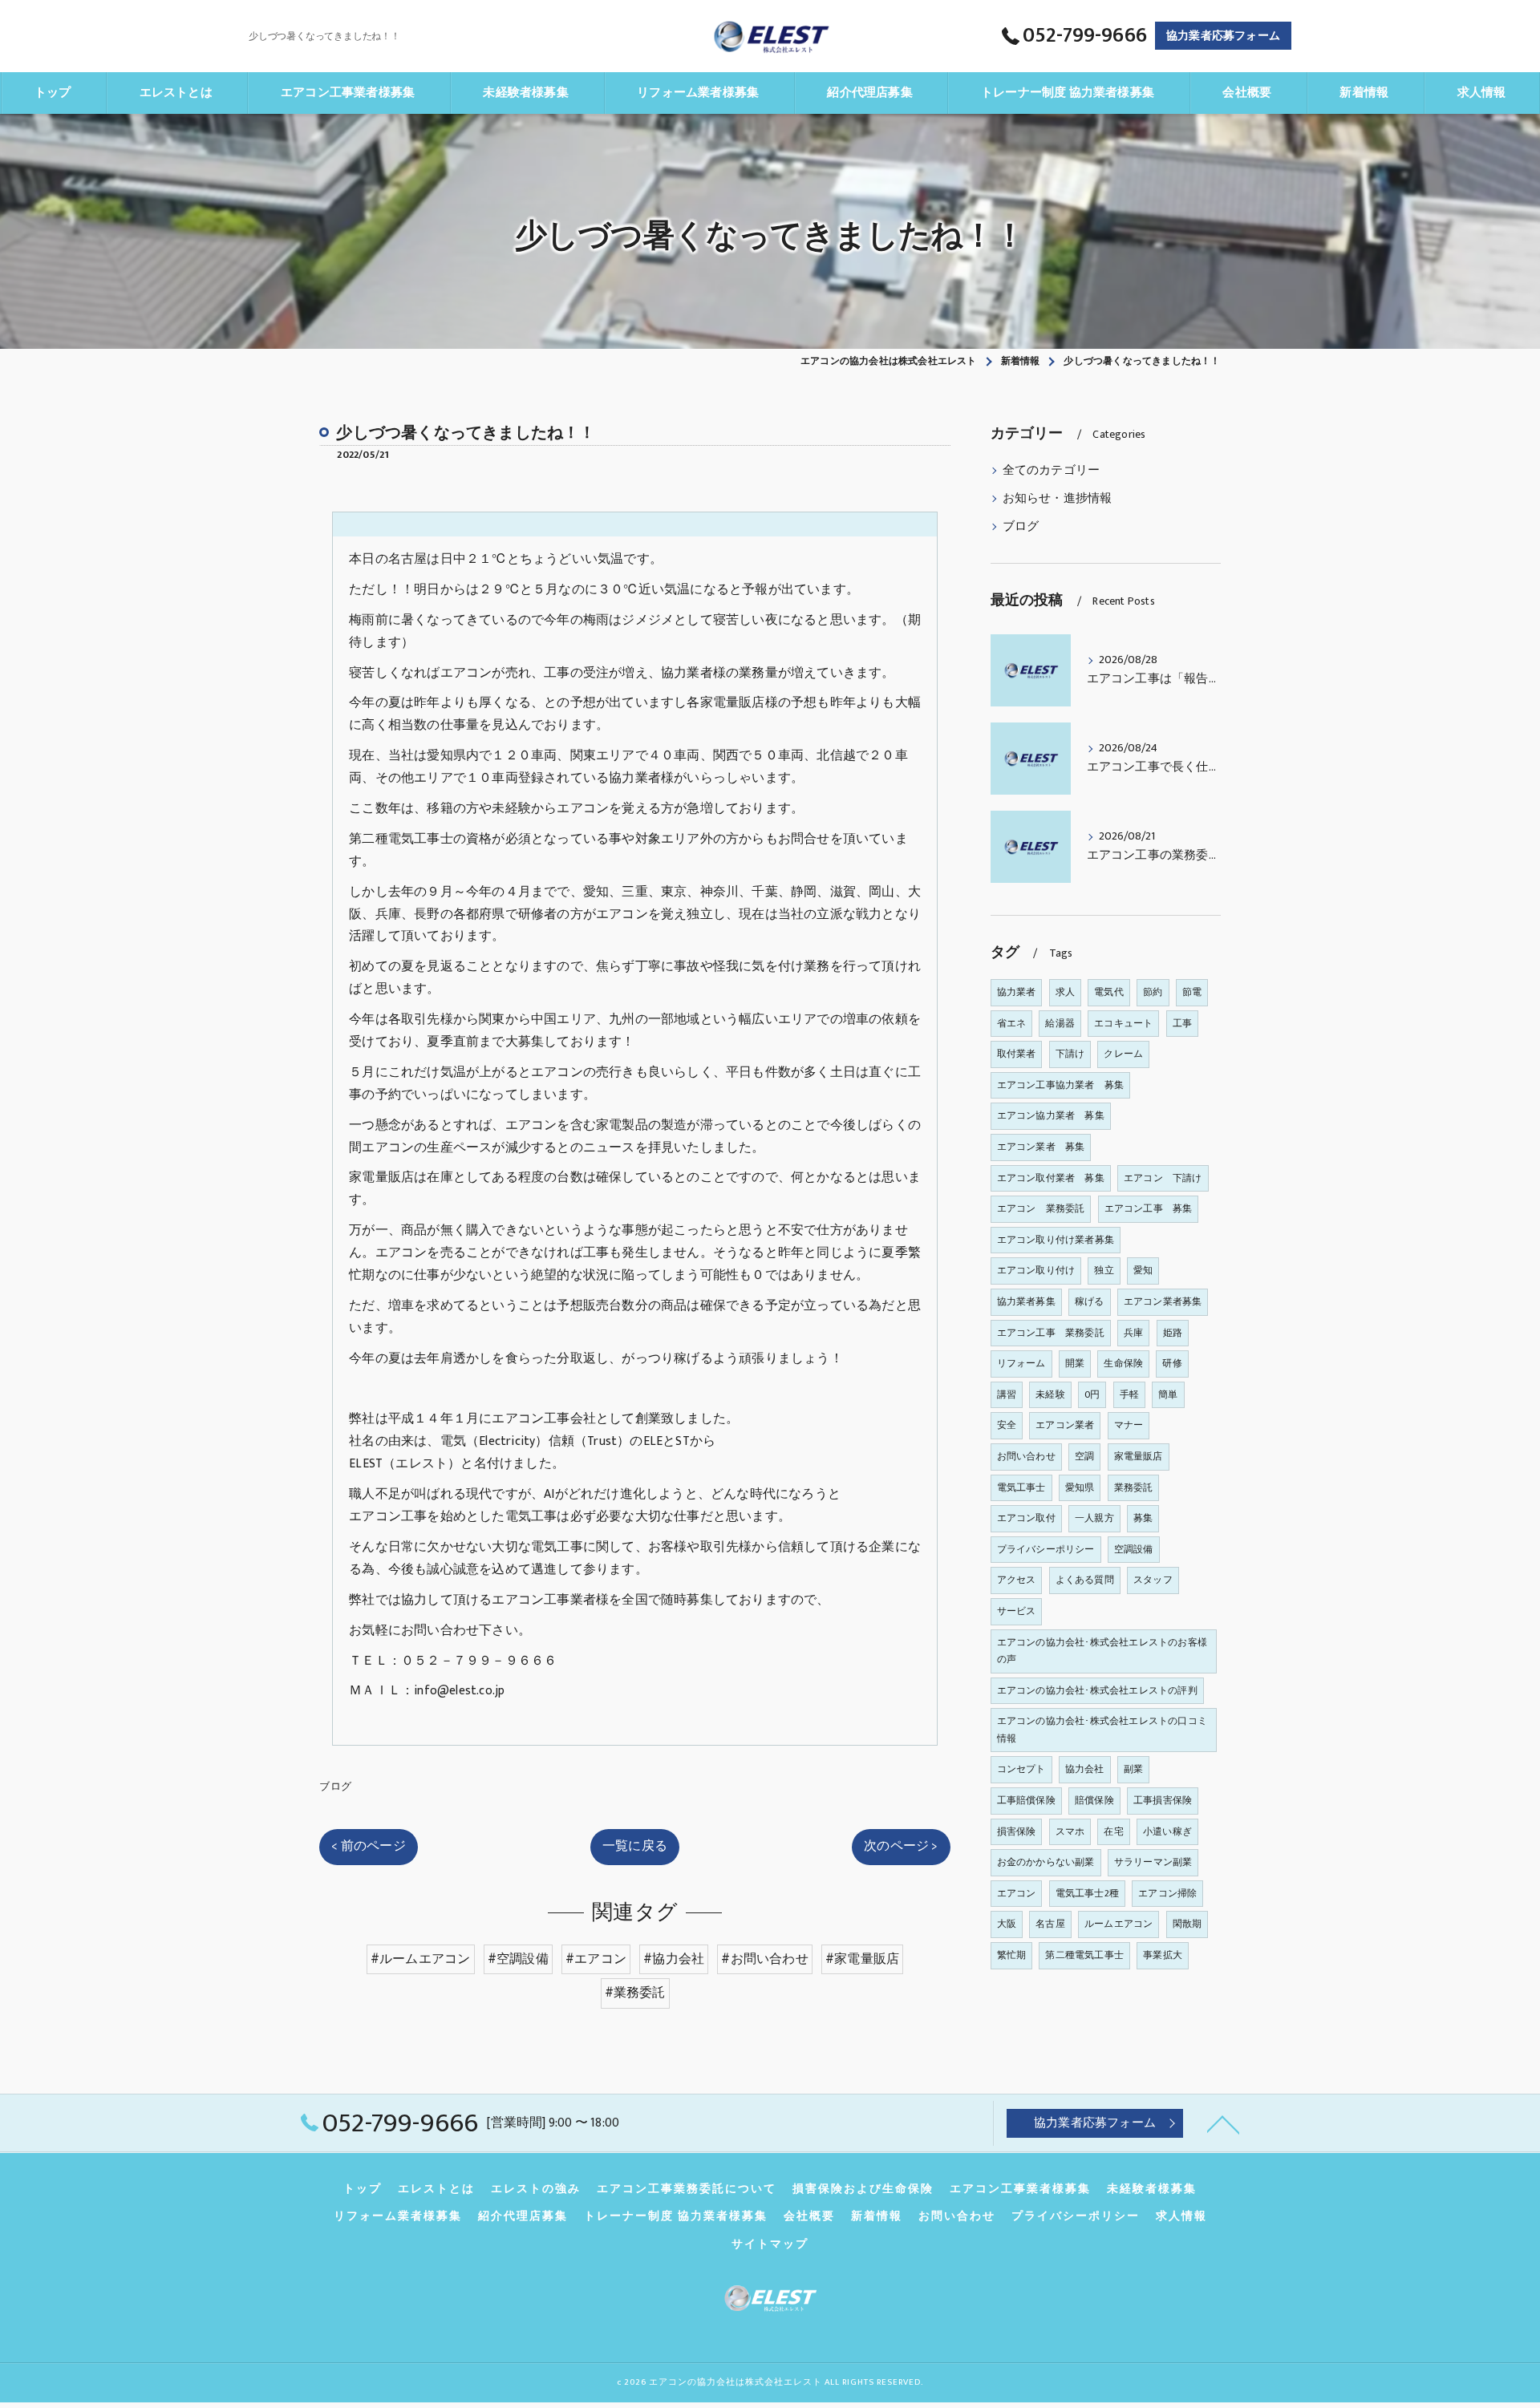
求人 (1065, 992)
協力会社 (1085, 1769)
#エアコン (596, 1959)
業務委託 (1134, 1487)
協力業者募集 (1026, 1301)
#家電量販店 (862, 1959)
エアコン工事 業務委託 (1051, 1333)
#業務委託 (635, 1993)
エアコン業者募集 (1163, 1301)
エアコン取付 (1026, 1518)
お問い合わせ (1026, 1456)
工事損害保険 (1163, 1800)
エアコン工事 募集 (1149, 1208)
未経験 (1050, 1394)
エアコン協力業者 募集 (1051, 1115)
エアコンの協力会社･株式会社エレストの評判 (1097, 1690)
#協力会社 (674, 1959)
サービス (1017, 1611)
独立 (1104, 1270)
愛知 (1143, 1270)
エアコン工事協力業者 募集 (1061, 1085)
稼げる (1090, 1301)
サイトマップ (770, 2244)
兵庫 (1133, 1333)
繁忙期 (1012, 1955)
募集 (1143, 1518)
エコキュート (1123, 1023)
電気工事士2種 (1087, 1893)
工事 (1182, 1023)
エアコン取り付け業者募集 (1056, 1240)
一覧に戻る (635, 1846)
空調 (1084, 1456)
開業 (1075, 1363)
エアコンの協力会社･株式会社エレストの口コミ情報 (1102, 1730)
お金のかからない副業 (1046, 1862)
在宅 (1113, 1831)
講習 (1007, 1394)
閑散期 (1187, 1924)
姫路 (1173, 1333)
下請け (1070, 1054)
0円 (1092, 1394)
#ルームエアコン (421, 1959)
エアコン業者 (1065, 1425)
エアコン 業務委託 (1041, 1208)
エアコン (1017, 1893)
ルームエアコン (1119, 1924)
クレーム (1123, 1054)
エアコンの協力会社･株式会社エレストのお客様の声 (1102, 1651)
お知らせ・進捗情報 (1058, 499)
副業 (1133, 1769)
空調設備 (1134, 1549)
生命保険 (1123, 1363)
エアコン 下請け (1163, 1178)
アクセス (1017, 1580)
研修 (1172, 1363)
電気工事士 (1021, 1487)
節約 (1153, 992)
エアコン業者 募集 (1041, 1147)
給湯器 (1060, 1023)
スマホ (1070, 1831)
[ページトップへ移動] (1223, 2123)
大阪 (1007, 1924)
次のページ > (901, 1846)
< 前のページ (368, 1846)
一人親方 (1094, 1518)
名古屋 (1050, 1924)
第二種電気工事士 (1084, 1955)
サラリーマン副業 (1153, 1862)
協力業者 (1017, 992)
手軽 (1129, 1394)
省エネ (1012, 1023)
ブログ (335, 1787)
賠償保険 (1094, 1800)
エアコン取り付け (1036, 1270)
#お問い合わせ (764, 1959)
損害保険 (1017, 1831)
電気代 (1109, 992)
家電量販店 (1139, 1456)
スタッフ (1153, 1580)
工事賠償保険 (1026, 1800)
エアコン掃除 (1167, 1893)
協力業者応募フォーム (1223, 36)
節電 (1192, 992)
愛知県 (1080, 1487)
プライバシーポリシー (1046, 1549)
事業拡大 (1163, 1955)
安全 (1007, 1425)
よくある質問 (1085, 1580)
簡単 (1168, 1394)
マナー (1129, 1425)
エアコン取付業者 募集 (1051, 1178)
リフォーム (1021, 1363)
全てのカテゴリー (1052, 471)
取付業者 (1017, 1054)
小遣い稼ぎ (1167, 1831)
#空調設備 (518, 1959)
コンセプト (1021, 1769)
